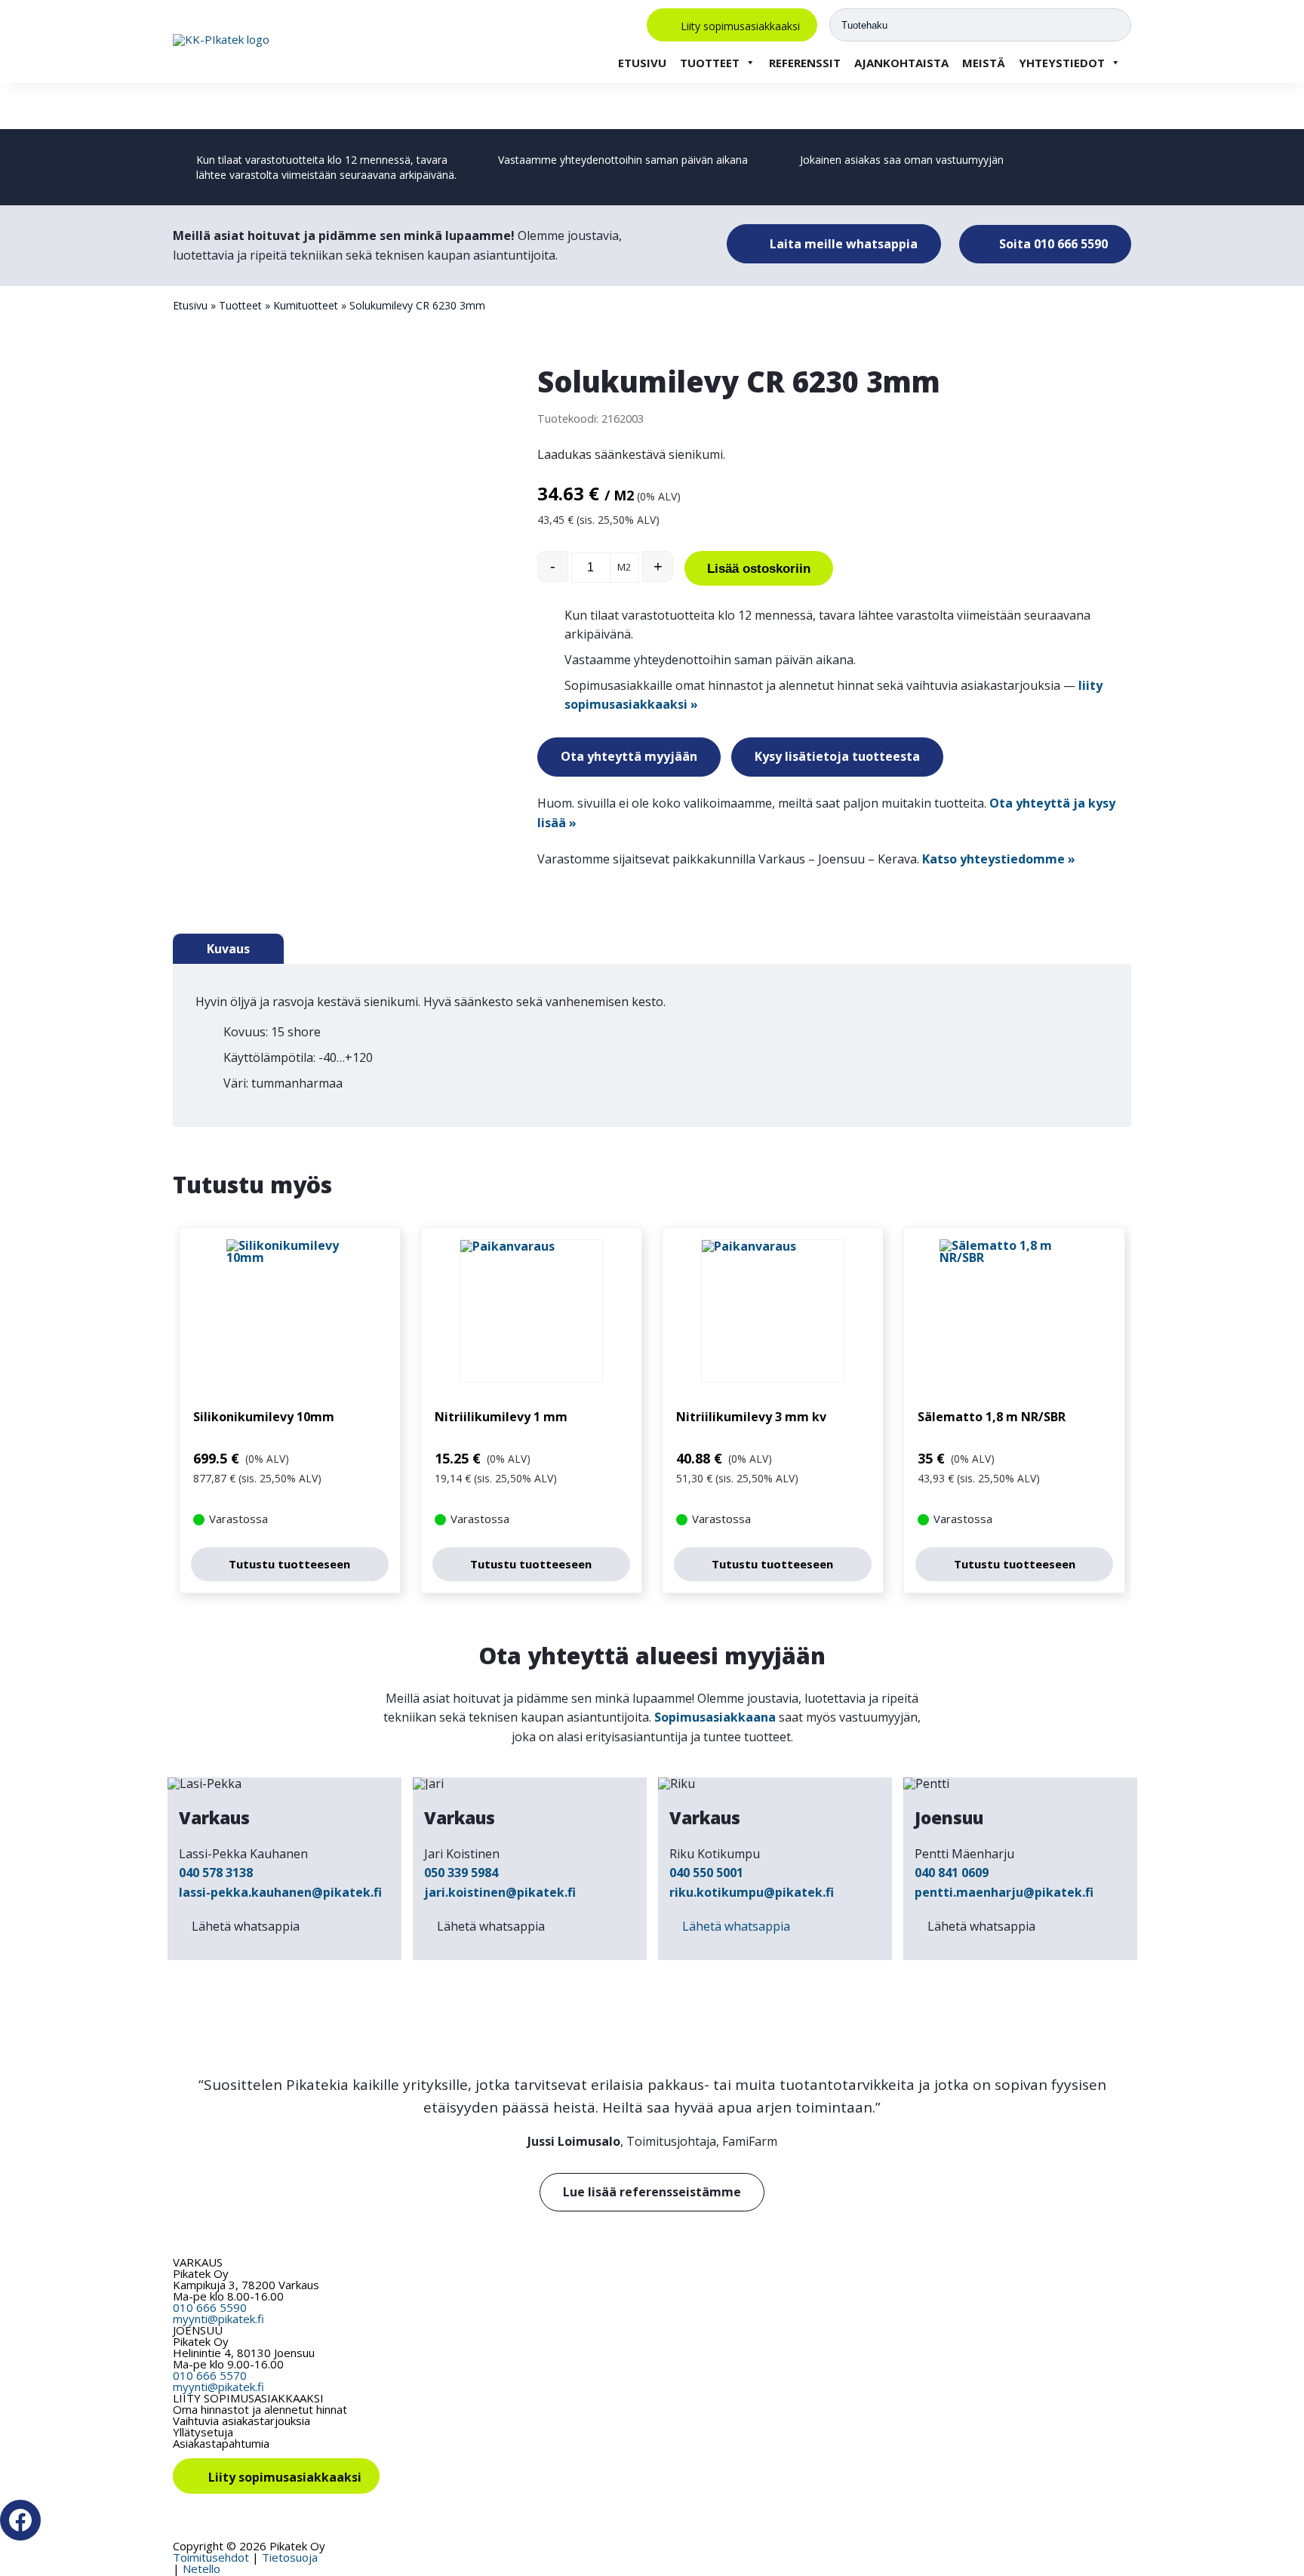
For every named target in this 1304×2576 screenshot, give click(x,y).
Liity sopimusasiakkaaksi (740, 25)
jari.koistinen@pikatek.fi (500, 1892)
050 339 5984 (461, 1873)
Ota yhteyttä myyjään (629, 756)
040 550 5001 (706, 1873)
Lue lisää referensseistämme (652, 2192)
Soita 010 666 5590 (1052, 244)
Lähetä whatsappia (246, 1926)
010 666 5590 (210, 2307)
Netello (201, 2568)
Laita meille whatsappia (842, 244)
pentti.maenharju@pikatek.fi (1004, 1892)
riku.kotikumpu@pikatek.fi (752, 1892)
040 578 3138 (216, 1873)
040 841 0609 (952, 1873)
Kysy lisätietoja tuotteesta (837, 756)
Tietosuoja (290, 2557)
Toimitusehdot (211, 2557)
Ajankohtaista (901, 63)
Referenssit (805, 63)
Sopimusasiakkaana (715, 1717)
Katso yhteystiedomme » (999, 859)
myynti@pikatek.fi (218, 2319)
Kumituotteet (306, 305)
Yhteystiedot (1062, 63)
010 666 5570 (210, 2375)
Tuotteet (710, 63)
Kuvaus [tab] (228, 949)
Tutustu (289, 1564)
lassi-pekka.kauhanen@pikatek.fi (280, 1892)
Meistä (984, 63)
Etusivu (642, 63)
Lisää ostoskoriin (759, 569)
